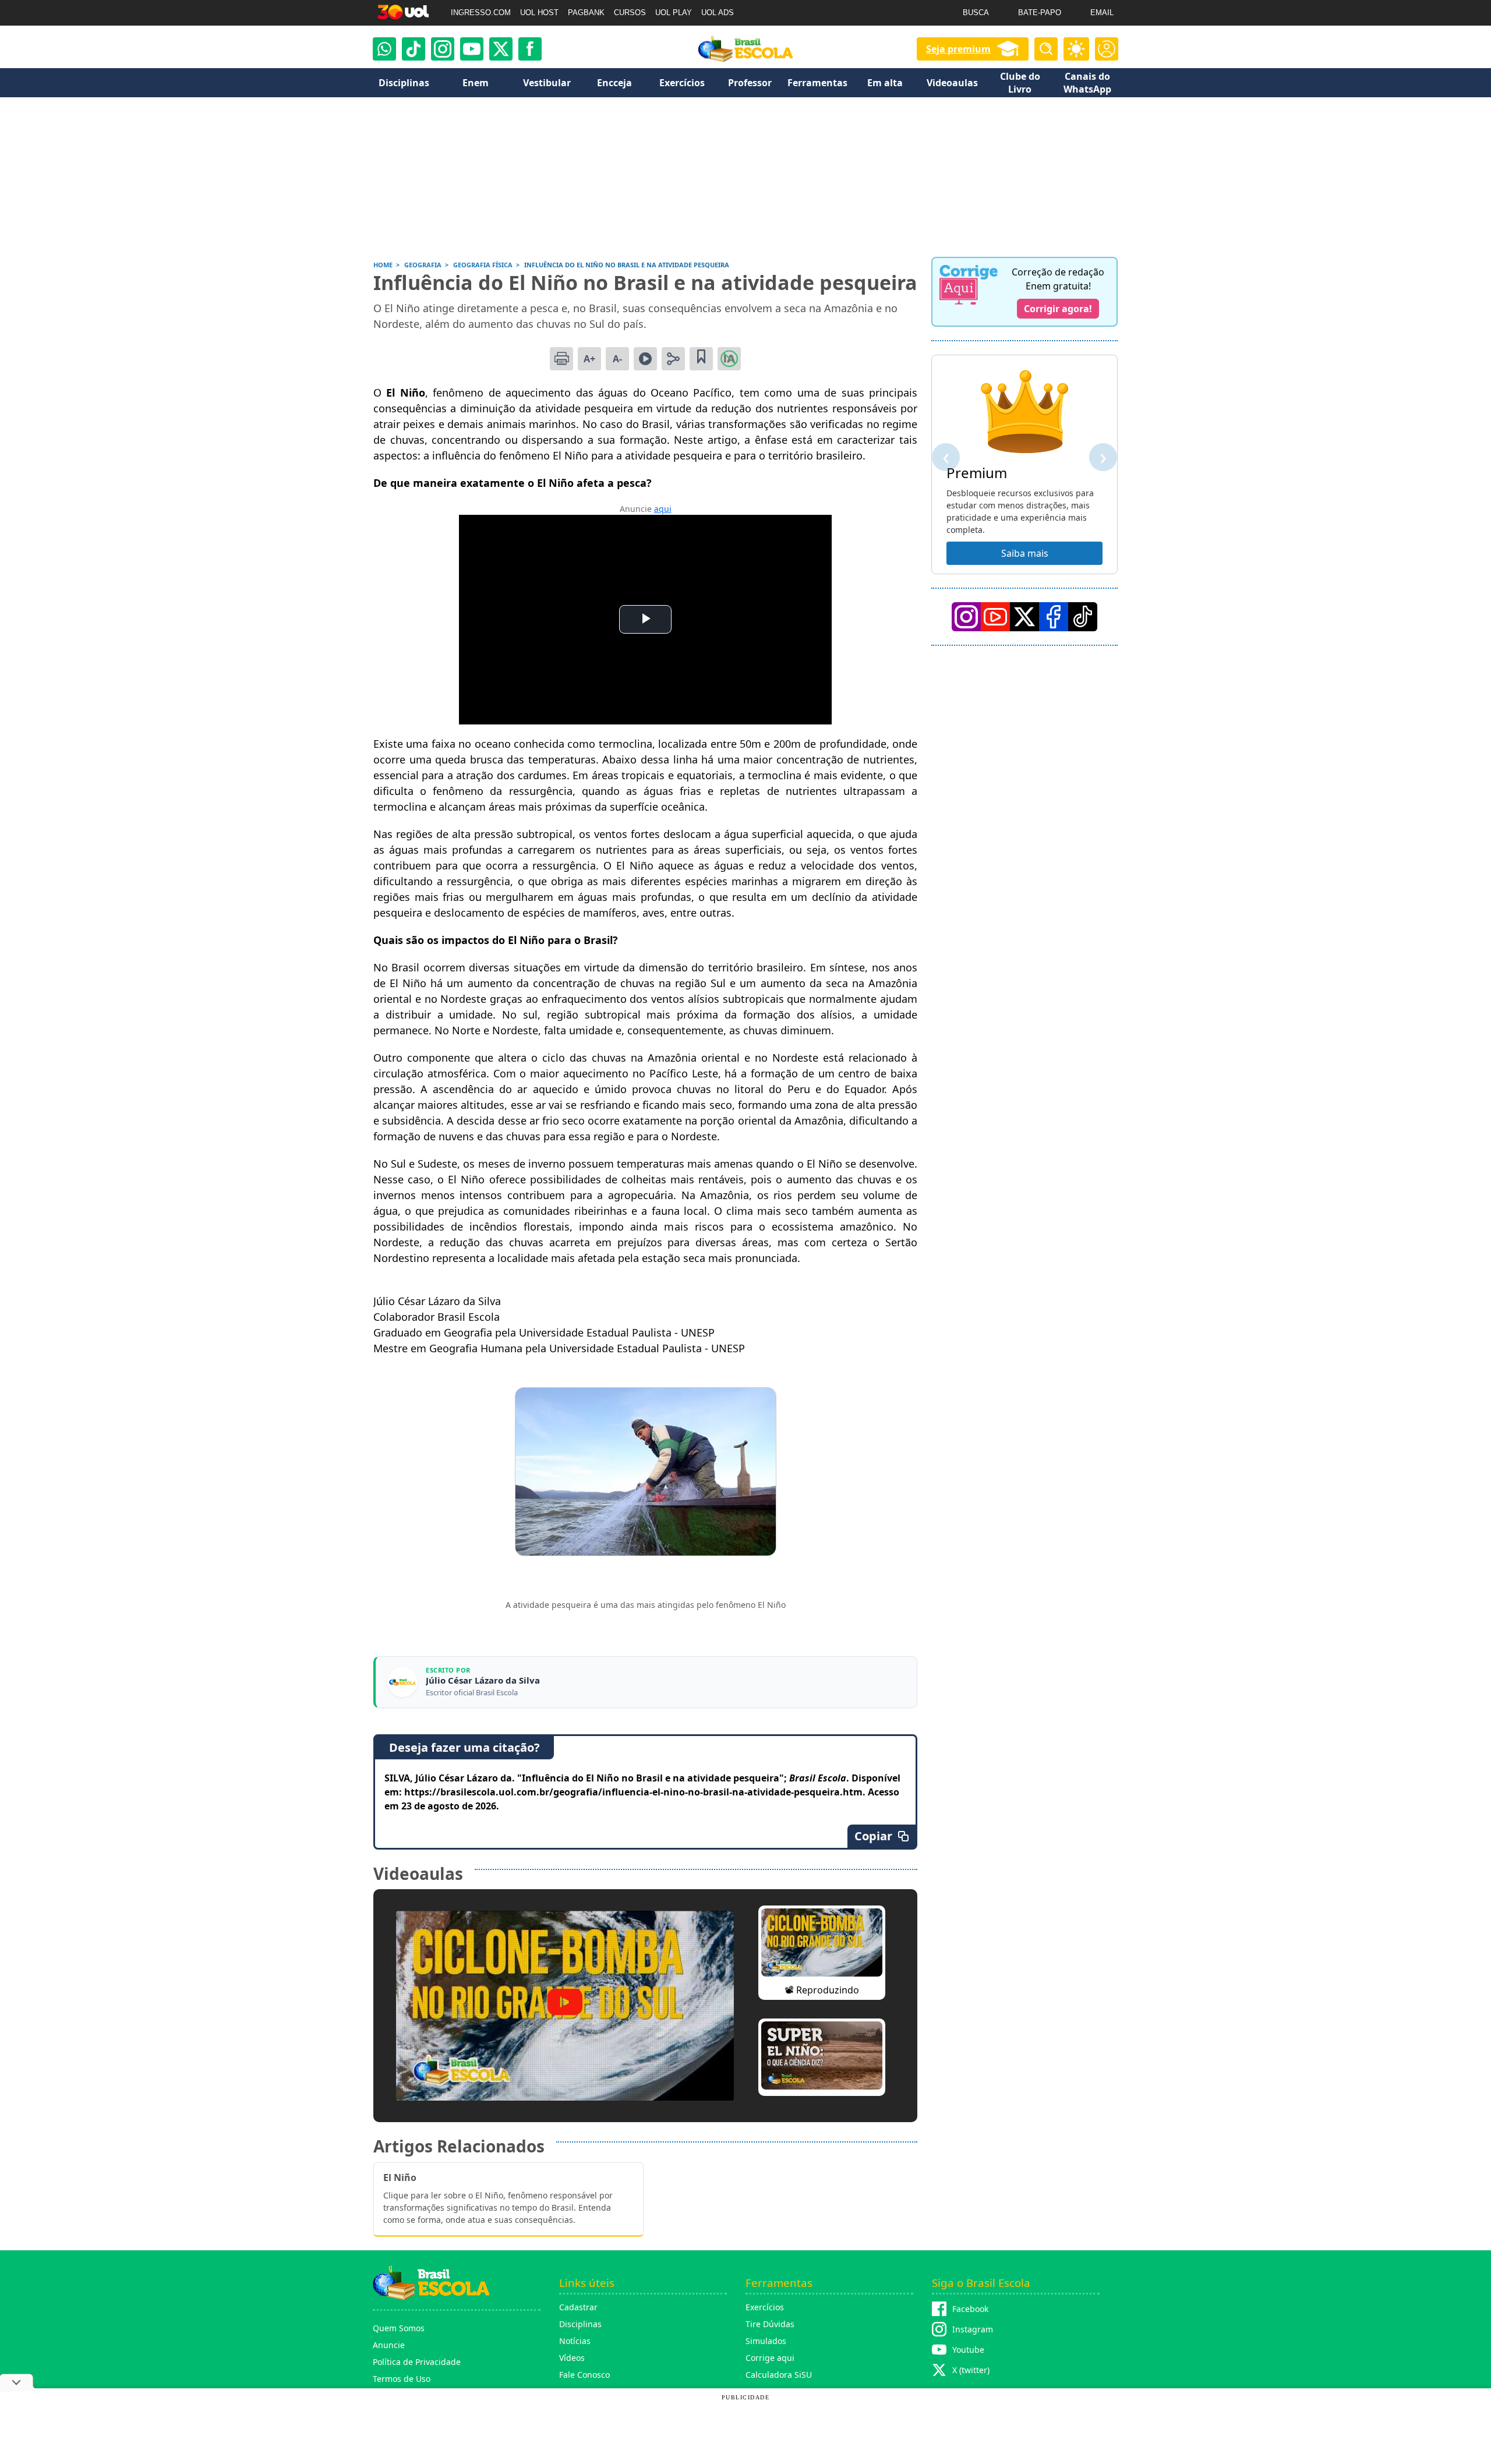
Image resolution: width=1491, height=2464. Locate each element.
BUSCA (976, 13)
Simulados (766, 2341)
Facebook (970, 2309)
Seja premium (958, 49)
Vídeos (572, 2358)
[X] (501, 49)
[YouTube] (995, 617)
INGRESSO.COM (481, 13)
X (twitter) (971, 2370)
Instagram (973, 2329)
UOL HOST (539, 13)
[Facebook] (1054, 617)
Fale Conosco (584, 2375)
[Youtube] (472, 49)
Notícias (575, 2341)
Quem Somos (399, 2328)
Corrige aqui (770, 2358)
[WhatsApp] (384, 49)
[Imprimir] (561, 359)
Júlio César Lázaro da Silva (483, 1680)
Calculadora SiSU (779, 2375)
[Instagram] (443, 49)
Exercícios (765, 2307)
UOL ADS (718, 13)
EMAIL (1102, 13)
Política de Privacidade (417, 2362)
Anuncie (389, 2345)
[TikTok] (414, 49)
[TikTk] (1083, 617)
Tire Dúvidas (770, 2324)
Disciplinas (580, 2324)
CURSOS (630, 13)
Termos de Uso (402, 2379)
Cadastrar (578, 2307)
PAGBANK (586, 13)
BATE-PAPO (1040, 13)
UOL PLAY (674, 13)
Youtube (968, 2350)
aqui (663, 509)
